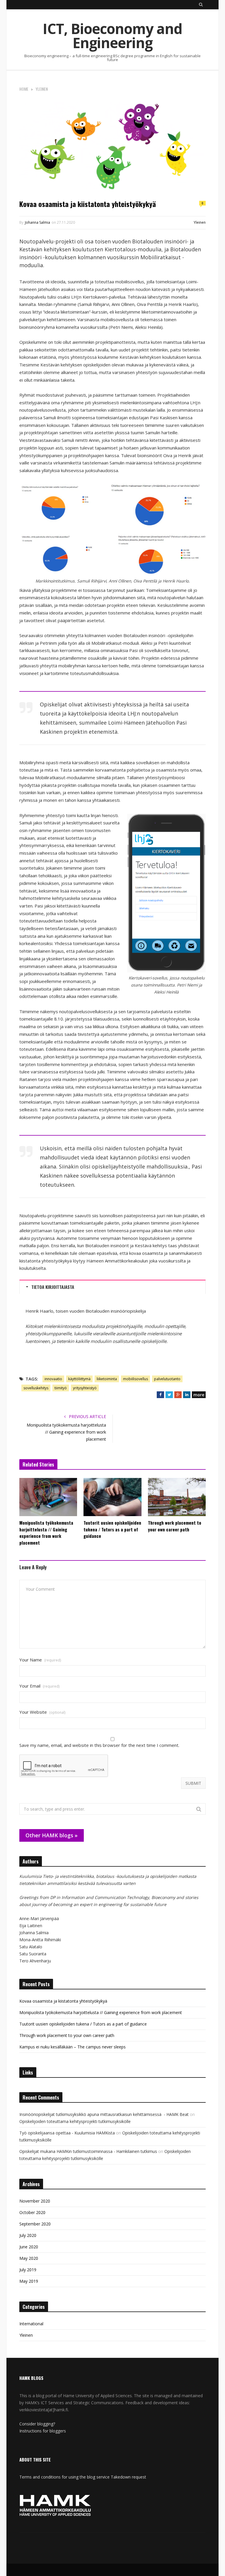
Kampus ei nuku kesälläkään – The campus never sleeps (73, 2047)
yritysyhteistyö (85, 1388)
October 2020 (32, 2212)
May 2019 (29, 2281)
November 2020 (35, 2201)
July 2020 (28, 2235)
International (31, 2324)
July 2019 (28, 2270)
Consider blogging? (37, 2424)
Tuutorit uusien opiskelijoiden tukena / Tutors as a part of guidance (112, 1529)
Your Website (42, 1712)
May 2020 (29, 2258)
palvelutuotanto (167, 1379)
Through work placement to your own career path (175, 1526)
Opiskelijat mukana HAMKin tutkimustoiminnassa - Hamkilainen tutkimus (88, 2151)
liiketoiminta (107, 1379)
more (199, 1395)
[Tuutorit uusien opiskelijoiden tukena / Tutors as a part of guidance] (112, 1497)
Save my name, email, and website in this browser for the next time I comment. (99, 1745)
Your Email (39, 1686)
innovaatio (53, 1379)
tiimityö (61, 1388)
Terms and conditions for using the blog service (64, 2477)
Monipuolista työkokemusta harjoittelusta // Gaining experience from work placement (66, 1432)
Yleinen (200, 222)
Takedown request (128, 2477)
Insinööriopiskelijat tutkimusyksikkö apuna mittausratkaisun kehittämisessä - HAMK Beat (104, 2114)
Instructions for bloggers (43, 2431)
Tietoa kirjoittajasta (53, 1287)
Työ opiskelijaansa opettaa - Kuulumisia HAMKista (67, 2133)
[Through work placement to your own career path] (177, 1497)
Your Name (40, 1660)
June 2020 (29, 2247)
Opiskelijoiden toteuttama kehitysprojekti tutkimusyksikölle (76, 2121)
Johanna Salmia (37, 222)
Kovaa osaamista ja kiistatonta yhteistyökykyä (63, 2001)
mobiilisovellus (135, 1379)
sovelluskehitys (36, 1388)
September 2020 (35, 2224)
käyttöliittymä (79, 1379)
